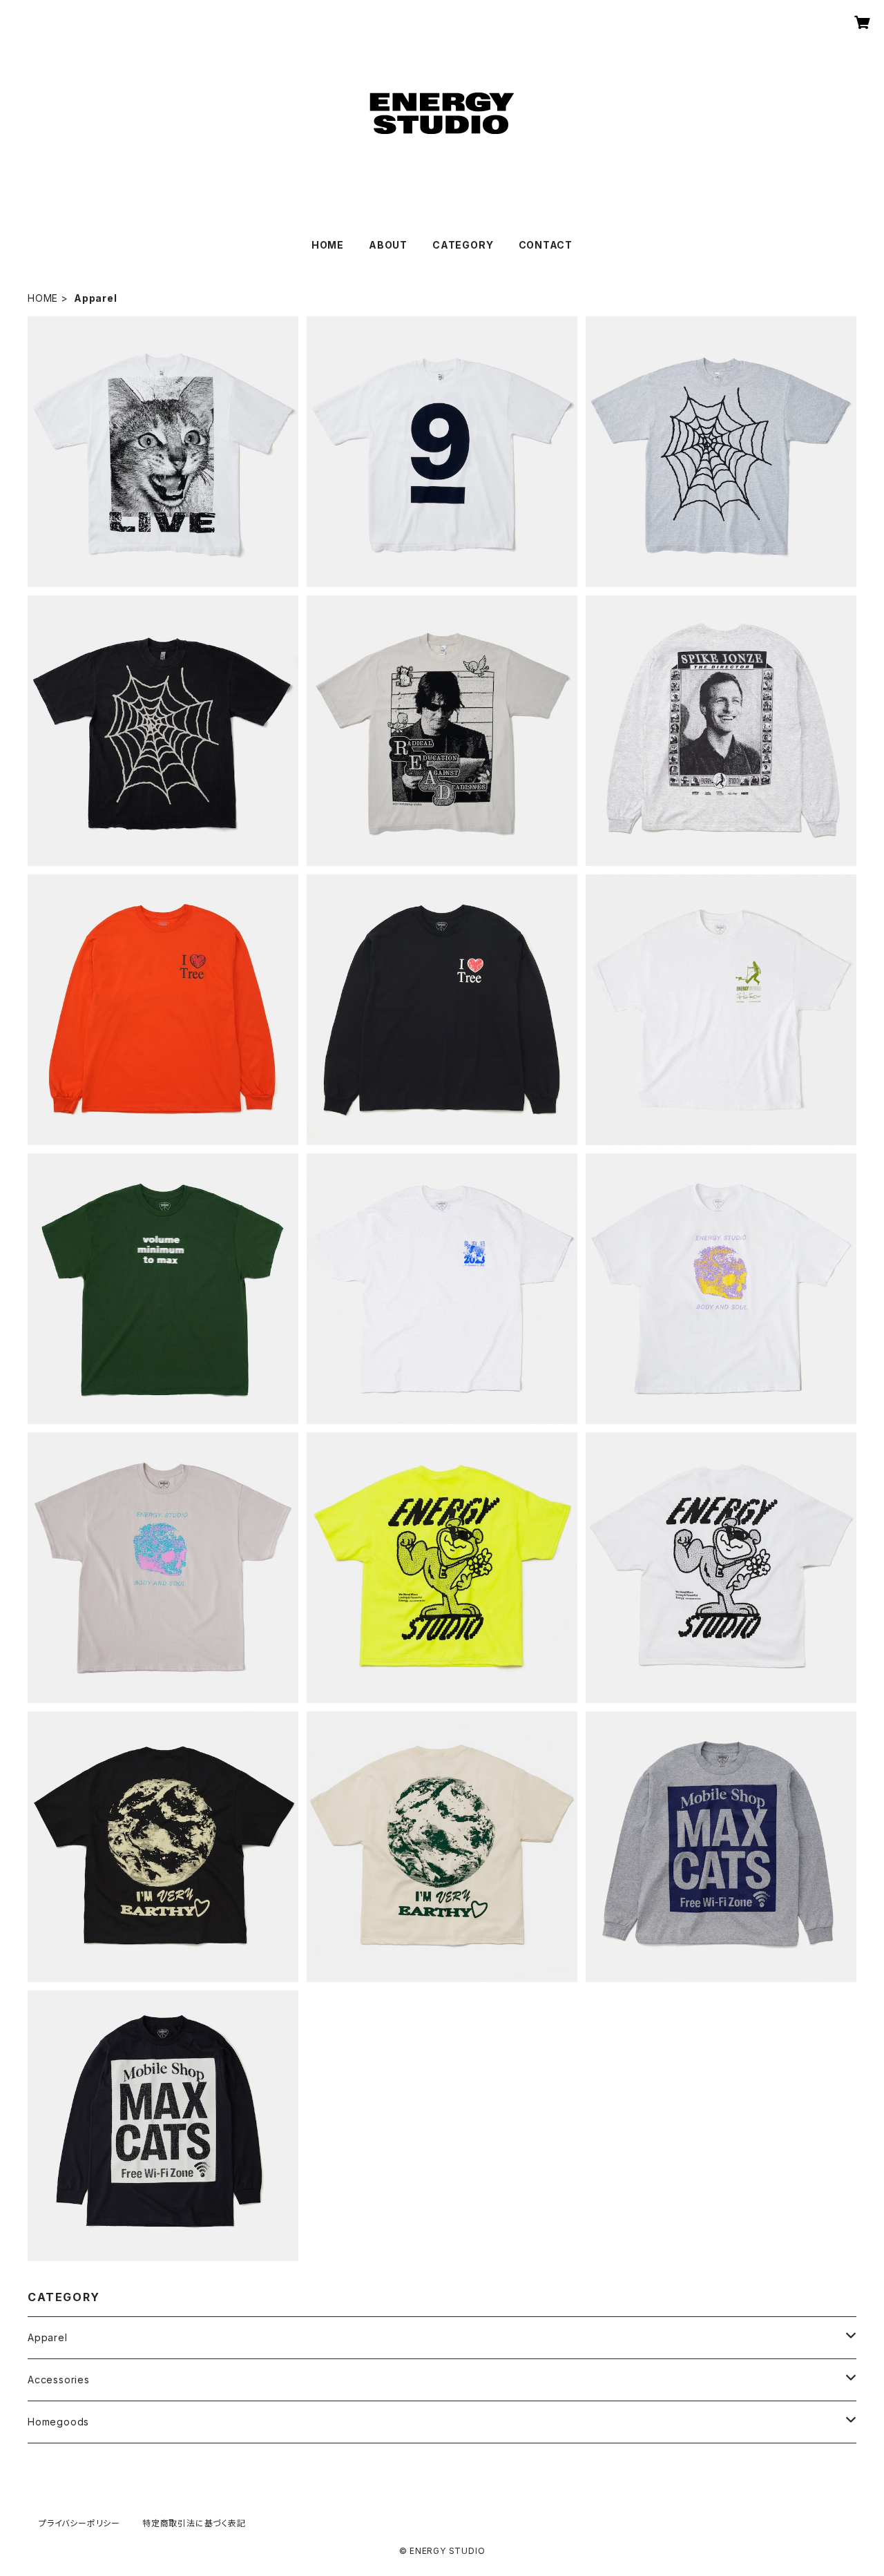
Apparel (48, 2337)
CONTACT (546, 245)
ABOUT (388, 245)
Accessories (59, 2380)
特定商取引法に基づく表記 (194, 2523)
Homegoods (58, 2422)
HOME (328, 245)
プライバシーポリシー (79, 2523)
